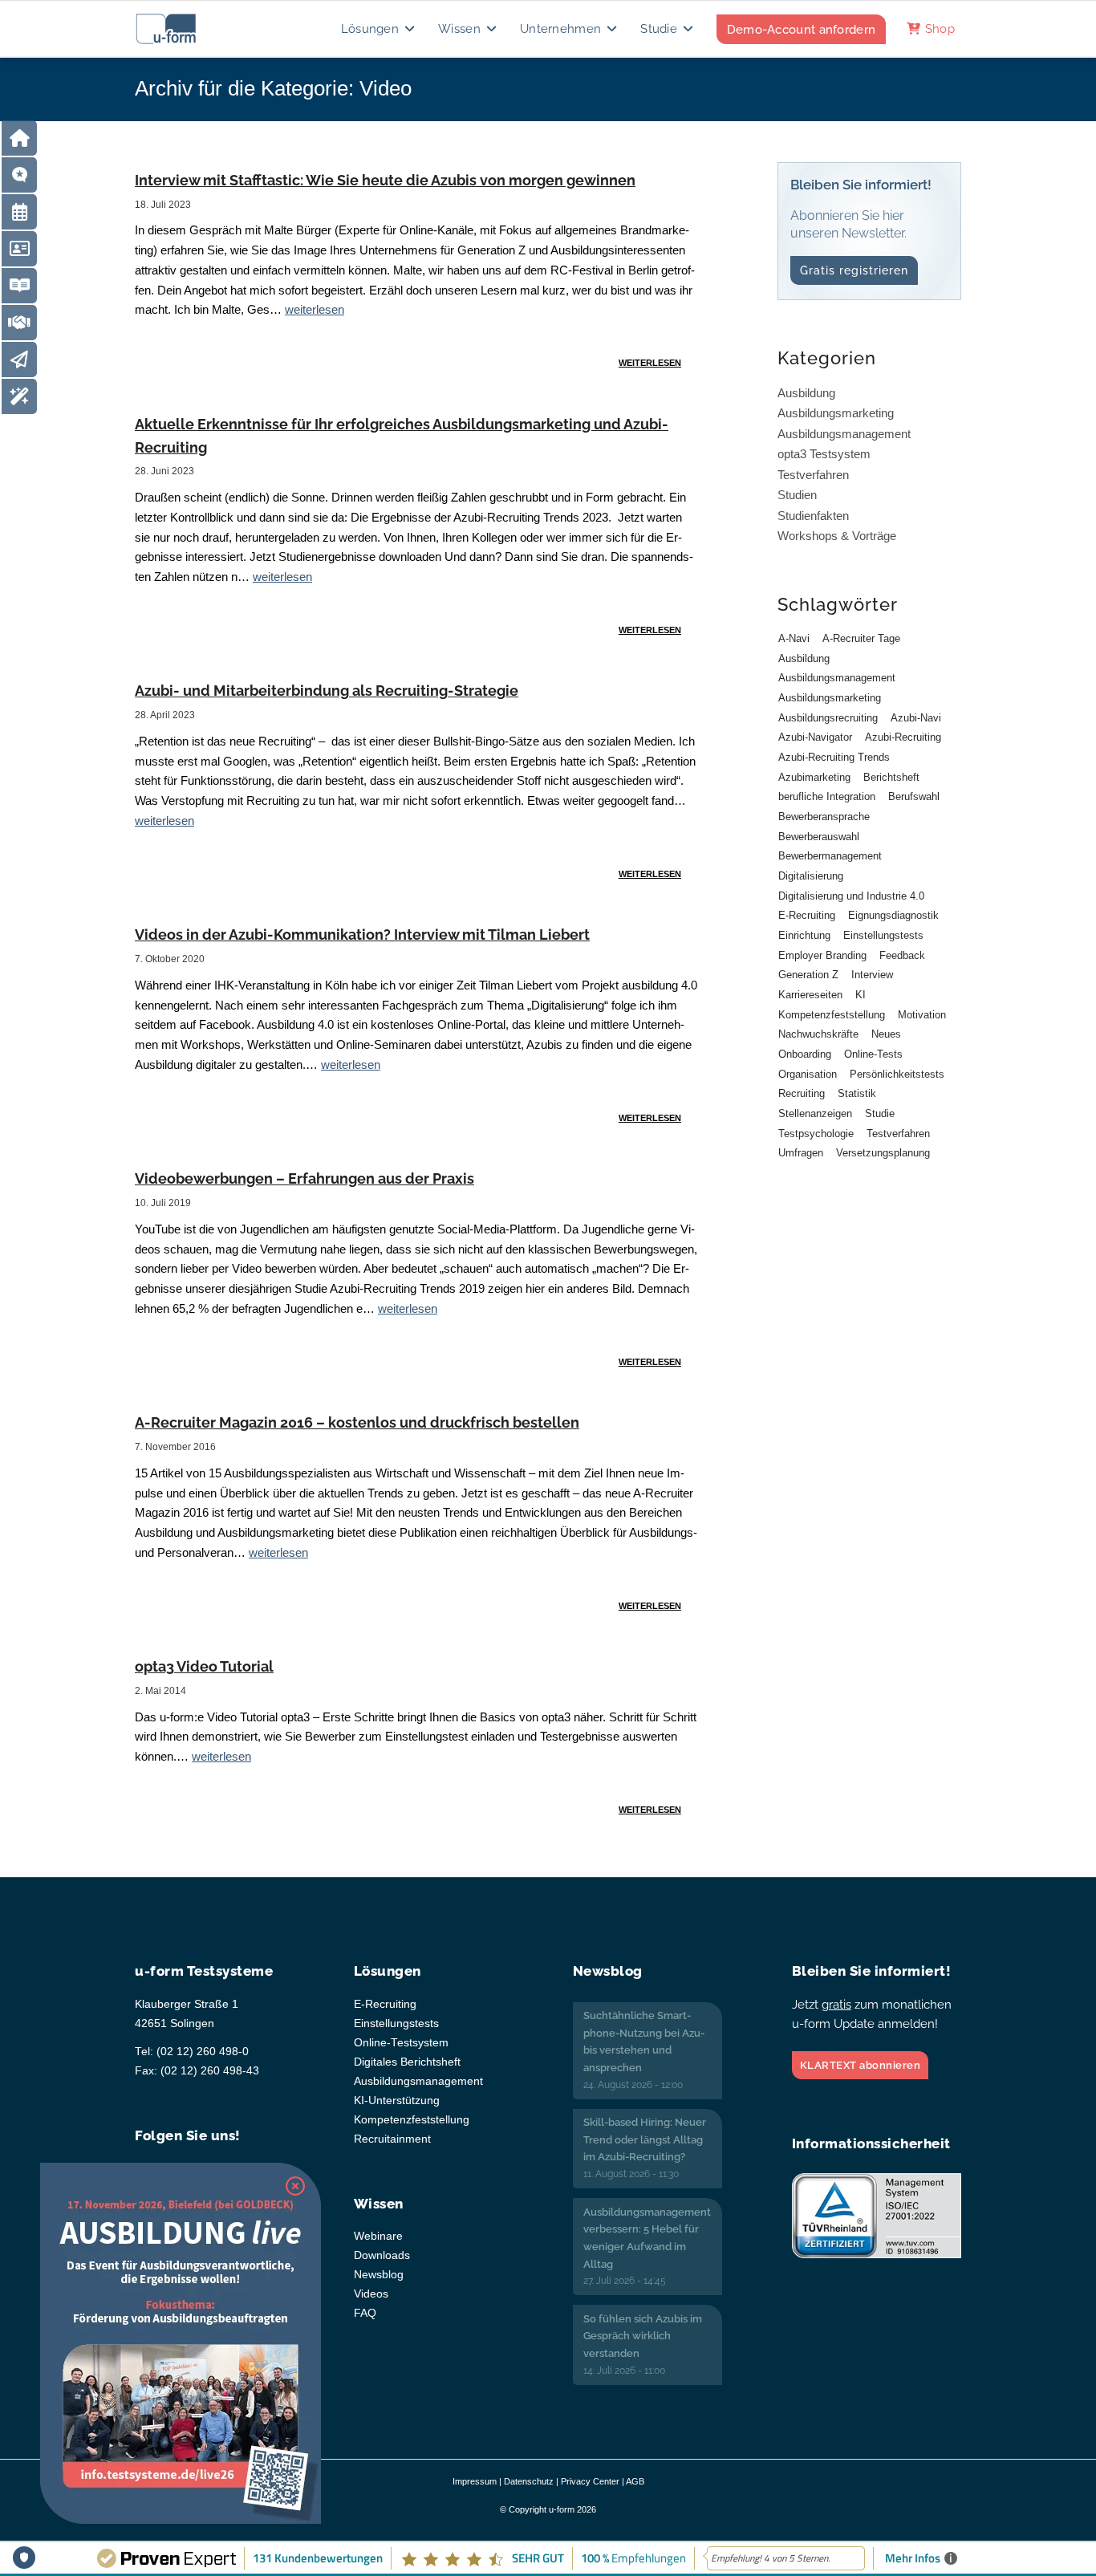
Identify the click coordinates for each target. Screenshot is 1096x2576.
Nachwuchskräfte (818, 1034)
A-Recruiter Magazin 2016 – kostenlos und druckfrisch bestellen (357, 1422)
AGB (635, 2481)
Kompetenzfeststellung (832, 1015)
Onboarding (805, 1054)
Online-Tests (873, 1054)
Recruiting (802, 1093)
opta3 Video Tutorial (204, 1666)
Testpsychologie (816, 1134)
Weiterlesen (650, 363)
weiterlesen (315, 309)
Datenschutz (529, 2481)
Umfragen (801, 1153)
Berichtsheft (891, 777)
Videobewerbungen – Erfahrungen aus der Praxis (304, 1178)
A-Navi (794, 638)
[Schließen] (295, 2186)
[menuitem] (379, 29)
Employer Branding (822, 955)
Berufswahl (914, 796)
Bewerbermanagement (830, 856)
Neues (886, 1034)
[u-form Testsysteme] (181, 29)
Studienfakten (813, 516)
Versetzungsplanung (883, 1153)
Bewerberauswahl (819, 837)
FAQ (365, 2313)
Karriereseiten (810, 995)
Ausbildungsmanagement (844, 434)
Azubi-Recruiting (903, 737)
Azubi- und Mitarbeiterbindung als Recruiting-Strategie (327, 691)
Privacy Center (590, 2481)
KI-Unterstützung (397, 2101)
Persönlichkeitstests (897, 1074)
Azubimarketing (814, 777)
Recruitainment (392, 2139)
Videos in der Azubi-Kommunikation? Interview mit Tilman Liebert (362, 935)
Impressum (475, 2481)
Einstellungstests (883, 935)
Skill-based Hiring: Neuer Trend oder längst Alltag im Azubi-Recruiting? (645, 2139)
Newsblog (379, 2275)
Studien (797, 495)
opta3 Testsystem (824, 454)
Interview (872, 975)
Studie (880, 1113)
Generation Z (808, 975)
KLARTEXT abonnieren (861, 2065)
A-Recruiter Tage (861, 638)
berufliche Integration (827, 796)
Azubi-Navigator (815, 737)
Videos (371, 2294)
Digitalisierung (811, 876)
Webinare (378, 2236)
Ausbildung (806, 393)
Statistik (857, 1093)
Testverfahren (813, 475)
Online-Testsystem (401, 2043)
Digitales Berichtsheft (407, 2062)
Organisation (808, 1074)
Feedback (902, 955)
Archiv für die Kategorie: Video (273, 88)
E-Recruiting (807, 915)
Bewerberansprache (824, 817)
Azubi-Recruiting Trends (834, 757)
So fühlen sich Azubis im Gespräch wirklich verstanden (643, 2336)
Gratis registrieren (854, 270)
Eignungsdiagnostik (893, 915)
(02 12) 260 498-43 (210, 2071)
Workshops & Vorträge (837, 536)
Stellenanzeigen (815, 1113)
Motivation (922, 1015)
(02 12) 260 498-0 (203, 2052)
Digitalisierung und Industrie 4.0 (851, 896)
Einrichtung (804, 935)
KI (861, 995)
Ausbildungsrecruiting (828, 718)
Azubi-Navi (916, 718)
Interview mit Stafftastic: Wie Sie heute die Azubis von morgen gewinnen (385, 180)
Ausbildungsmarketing (836, 413)
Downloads (382, 2255)
